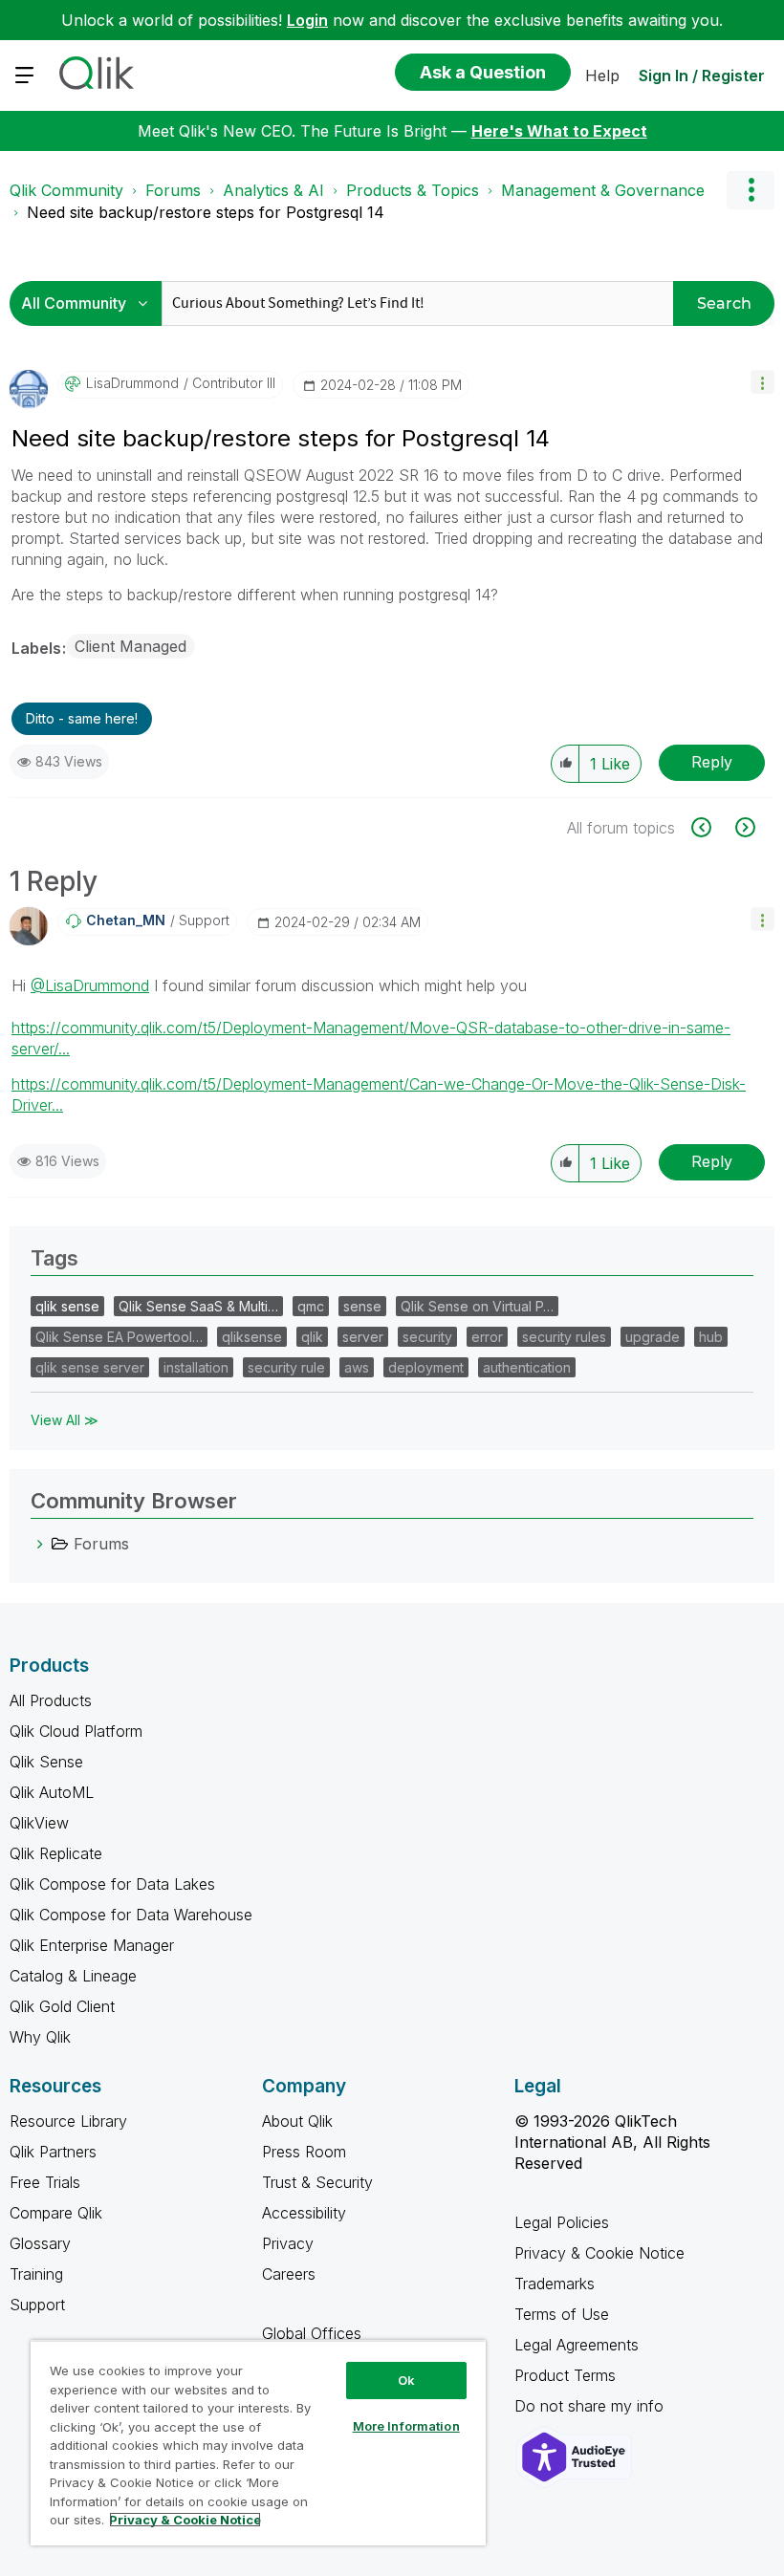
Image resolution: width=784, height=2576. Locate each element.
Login (307, 20)
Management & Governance (603, 190)
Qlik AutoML (52, 1792)
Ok (406, 2380)
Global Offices (312, 2333)
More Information (406, 2426)
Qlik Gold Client (62, 2006)
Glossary (40, 2243)
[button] (762, 382)
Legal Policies (562, 2222)
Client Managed (131, 646)
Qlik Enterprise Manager (92, 1945)
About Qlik (297, 2121)
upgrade (653, 1337)
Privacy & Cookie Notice (599, 2253)
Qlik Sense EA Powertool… (119, 1337)
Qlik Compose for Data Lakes (112, 1884)
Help (602, 76)
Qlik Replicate (56, 1853)
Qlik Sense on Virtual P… (477, 1306)
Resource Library (68, 2121)
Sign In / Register (702, 76)
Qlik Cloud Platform (76, 1731)
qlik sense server (90, 1367)
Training (36, 2274)
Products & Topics (413, 190)
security (427, 1337)
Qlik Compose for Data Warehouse (131, 1915)
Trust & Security (317, 2182)
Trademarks (555, 2284)
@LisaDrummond (90, 985)
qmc (311, 1306)
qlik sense (67, 1306)
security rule (286, 1367)
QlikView (39, 1823)
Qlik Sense (46, 1762)
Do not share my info (591, 2406)
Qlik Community (66, 190)
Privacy (288, 2243)
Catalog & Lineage (73, 1976)
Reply (712, 762)
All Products (51, 1700)
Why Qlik (40, 2037)
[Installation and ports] (712, 827)
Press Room (304, 2152)
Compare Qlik (56, 2213)
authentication (527, 1367)
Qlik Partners (53, 2152)
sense (362, 1306)
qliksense (252, 1337)
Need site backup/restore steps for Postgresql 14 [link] (206, 212)
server (363, 1337)
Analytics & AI (273, 190)
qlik (312, 1337)
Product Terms (565, 2375)
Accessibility (304, 2213)
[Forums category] (40, 1544)
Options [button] (751, 190)
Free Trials (45, 2182)
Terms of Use (562, 2314)
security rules (564, 1337)
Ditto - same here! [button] (82, 718)
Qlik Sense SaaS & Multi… (198, 1306)
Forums (173, 190)
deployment (426, 1367)
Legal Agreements (577, 2345)
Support (37, 2305)
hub (711, 1337)
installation (196, 1367)
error (487, 1337)
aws (357, 1367)
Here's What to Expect (559, 131)
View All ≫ (65, 1420)
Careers (289, 2274)
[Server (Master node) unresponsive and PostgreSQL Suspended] (743, 827)
